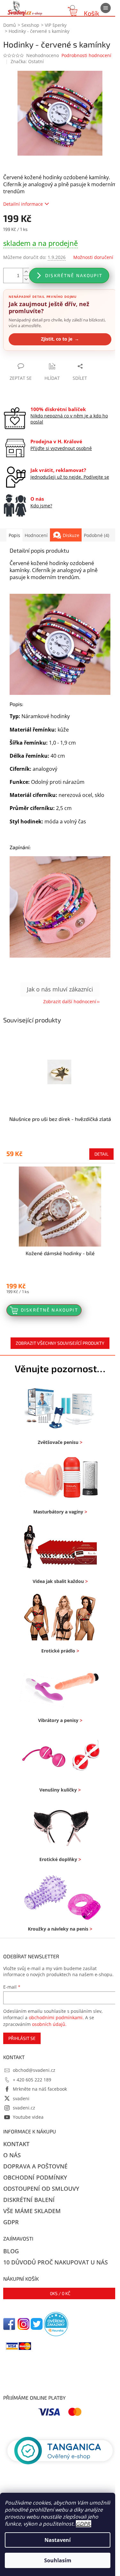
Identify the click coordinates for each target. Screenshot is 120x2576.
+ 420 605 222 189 (32, 2080)
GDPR (83, 2524)
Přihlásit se (22, 2038)
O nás (12, 2155)
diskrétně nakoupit (74, 275)
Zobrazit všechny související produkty (60, 1343)
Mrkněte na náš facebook (40, 2089)
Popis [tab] (14, 535)
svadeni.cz (24, 2108)
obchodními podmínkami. (56, 2017)
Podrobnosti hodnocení (86, 55)
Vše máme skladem (32, 2211)
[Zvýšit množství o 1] (26, 272)
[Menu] (106, 8)
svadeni (21, 2098)
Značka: (27, 61)
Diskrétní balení (29, 2200)
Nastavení (58, 2540)
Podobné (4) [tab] (96, 535)
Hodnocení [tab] (36, 535)
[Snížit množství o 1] (26, 279)
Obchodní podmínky (35, 2177)
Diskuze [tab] (71, 535)
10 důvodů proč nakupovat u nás (56, 2262)
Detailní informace (23, 204)
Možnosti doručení (93, 257)
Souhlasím (58, 2560)
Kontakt (16, 2144)
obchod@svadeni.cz (34, 2070)
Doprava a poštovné (35, 2166)
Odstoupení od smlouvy (41, 2189)
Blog (11, 2251)
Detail (101, 1154)
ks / (60, 2293)
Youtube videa (28, 2117)
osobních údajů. (49, 2024)
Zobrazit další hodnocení (70, 1001)
